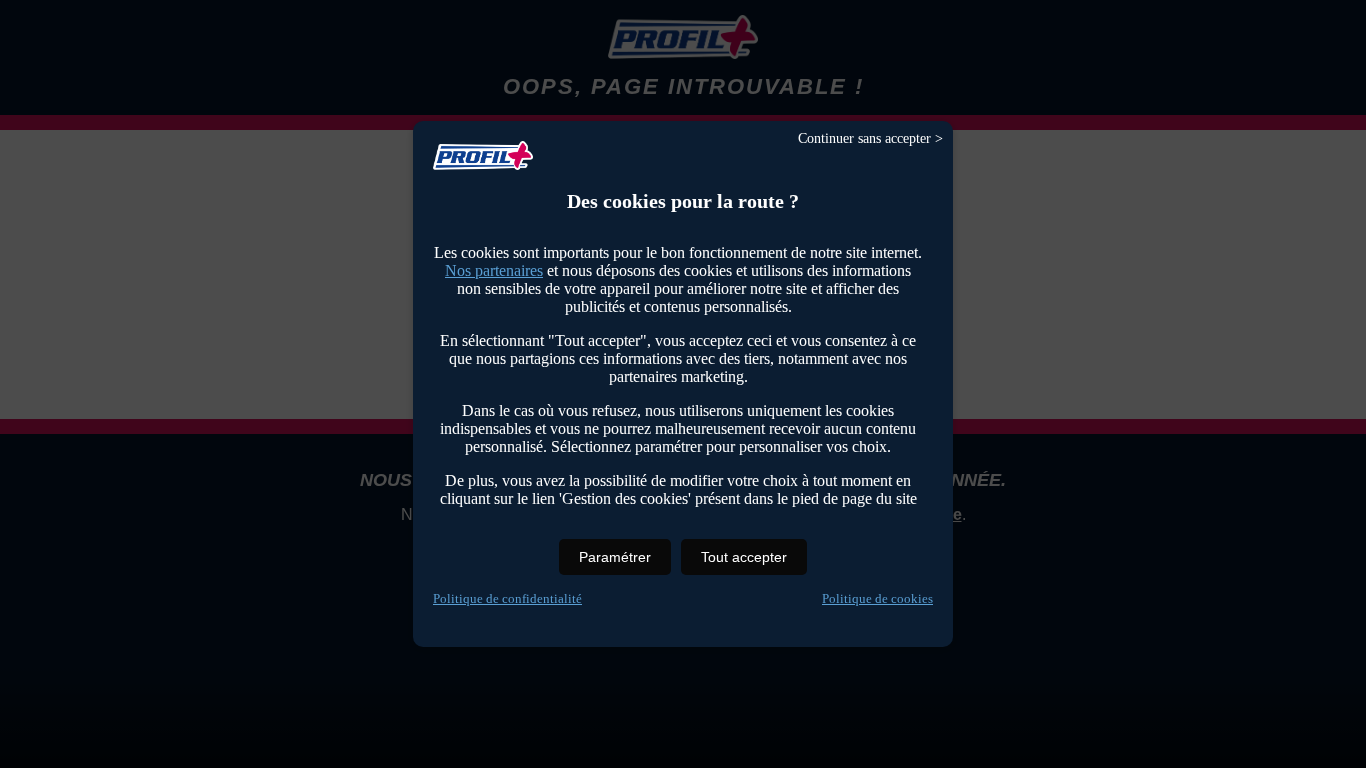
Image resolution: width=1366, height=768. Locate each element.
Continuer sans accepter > (870, 138)
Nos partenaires (494, 270)
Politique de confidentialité (507, 598)
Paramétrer (615, 557)
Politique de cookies (877, 598)
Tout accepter (744, 557)
